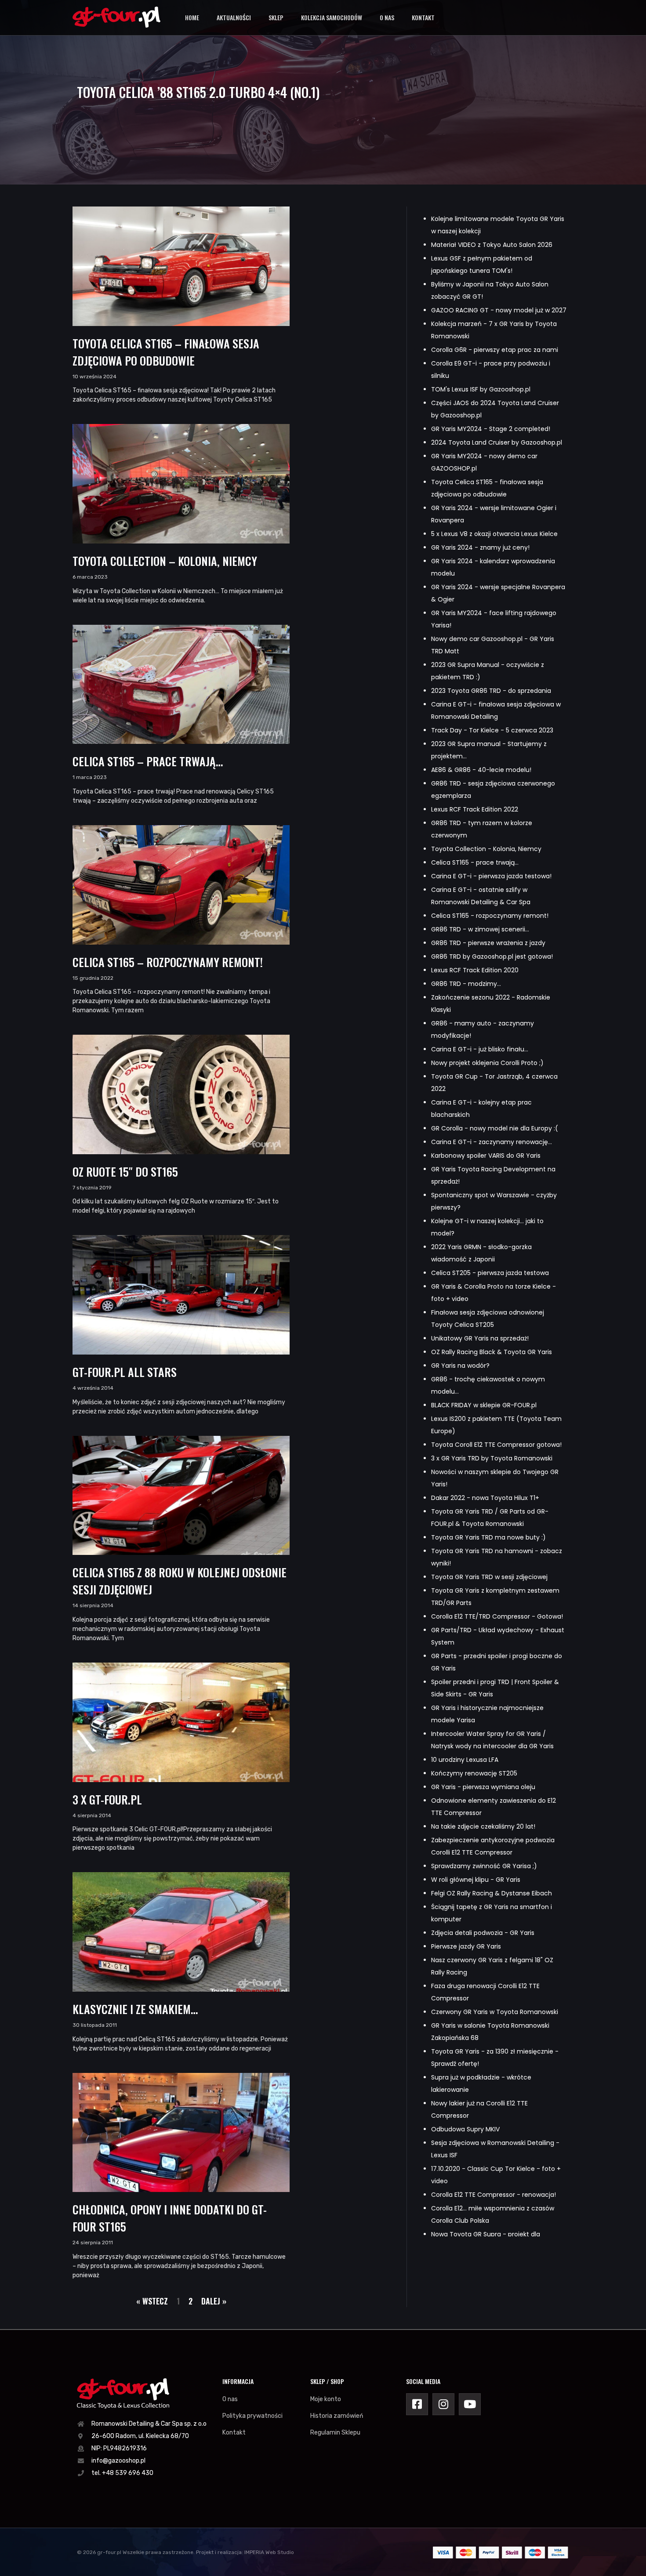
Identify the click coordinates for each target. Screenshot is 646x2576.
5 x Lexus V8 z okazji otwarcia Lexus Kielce (494, 534)
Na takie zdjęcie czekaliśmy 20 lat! (483, 1826)
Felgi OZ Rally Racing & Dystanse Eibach (492, 1893)
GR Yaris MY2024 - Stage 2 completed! (491, 429)
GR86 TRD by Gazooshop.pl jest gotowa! (492, 956)
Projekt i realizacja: (220, 2552)
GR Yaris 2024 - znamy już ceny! (480, 547)
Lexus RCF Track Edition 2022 (475, 809)
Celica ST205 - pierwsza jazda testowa (490, 1273)
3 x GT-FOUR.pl (107, 1799)
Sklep (276, 17)
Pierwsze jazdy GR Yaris (466, 1946)
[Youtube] (470, 2404)
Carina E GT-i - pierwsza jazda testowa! (491, 876)
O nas (387, 17)
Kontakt (423, 17)
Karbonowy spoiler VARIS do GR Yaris (486, 1156)
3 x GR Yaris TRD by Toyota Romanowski (492, 1458)
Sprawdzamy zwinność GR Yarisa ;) (484, 1866)
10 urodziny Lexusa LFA (465, 1760)
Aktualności (234, 17)
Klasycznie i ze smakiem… (135, 2009)
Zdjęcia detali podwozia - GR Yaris (483, 1933)
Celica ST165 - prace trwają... (475, 862)
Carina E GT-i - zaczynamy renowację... (492, 1142)
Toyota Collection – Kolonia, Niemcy (165, 561)
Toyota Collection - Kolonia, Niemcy (486, 849)
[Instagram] (443, 2404)
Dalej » (214, 2301)
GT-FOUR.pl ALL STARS (125, 1372)
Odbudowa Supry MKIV (465, 2129)
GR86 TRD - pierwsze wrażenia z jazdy (488, 943)
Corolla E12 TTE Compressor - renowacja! (494, 2195)
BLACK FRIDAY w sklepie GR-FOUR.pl (484, 1405)
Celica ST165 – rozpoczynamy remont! (168, 962)
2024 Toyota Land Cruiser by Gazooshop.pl (497, 442)
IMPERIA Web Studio (269, 2552)
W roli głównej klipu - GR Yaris (476, 1880)
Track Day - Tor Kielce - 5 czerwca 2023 (492, 730)
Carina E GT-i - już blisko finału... (480, 1049)
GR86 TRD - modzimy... (466, 984)
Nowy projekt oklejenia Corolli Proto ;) (487, 1063)
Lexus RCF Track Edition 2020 (475, 970)
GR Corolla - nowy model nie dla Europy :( (495, 1128)
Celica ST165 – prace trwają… (148, 761)
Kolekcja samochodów (332, 17)
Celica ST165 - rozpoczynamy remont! (490, 916)
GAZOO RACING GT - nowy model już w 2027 (499, 310)
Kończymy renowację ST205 (474, 1773)
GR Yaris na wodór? (460, 1366)
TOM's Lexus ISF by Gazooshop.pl (481, 389)
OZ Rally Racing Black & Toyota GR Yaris (492, 1352)
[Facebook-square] (417, 2404)
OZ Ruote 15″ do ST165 (125, 1172)
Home (192, 17)
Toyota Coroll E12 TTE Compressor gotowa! (496, 1445)
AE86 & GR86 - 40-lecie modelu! (481, 770)
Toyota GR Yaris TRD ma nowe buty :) (488, 1537)
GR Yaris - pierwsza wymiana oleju (483, 1787)
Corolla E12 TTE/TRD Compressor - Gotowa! (497, 1616)
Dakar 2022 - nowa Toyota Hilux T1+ (485, 1498)
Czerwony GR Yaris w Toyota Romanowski (495, 2012)
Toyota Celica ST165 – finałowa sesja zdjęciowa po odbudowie (166, 352)
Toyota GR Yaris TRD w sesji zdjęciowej (489, 1577)
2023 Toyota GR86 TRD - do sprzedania (491, 691)
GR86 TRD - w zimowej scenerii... (480, 929)
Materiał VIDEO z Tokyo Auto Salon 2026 (492, 245)
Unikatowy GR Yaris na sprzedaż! (480, 1338)
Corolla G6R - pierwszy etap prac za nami (495, 350)
